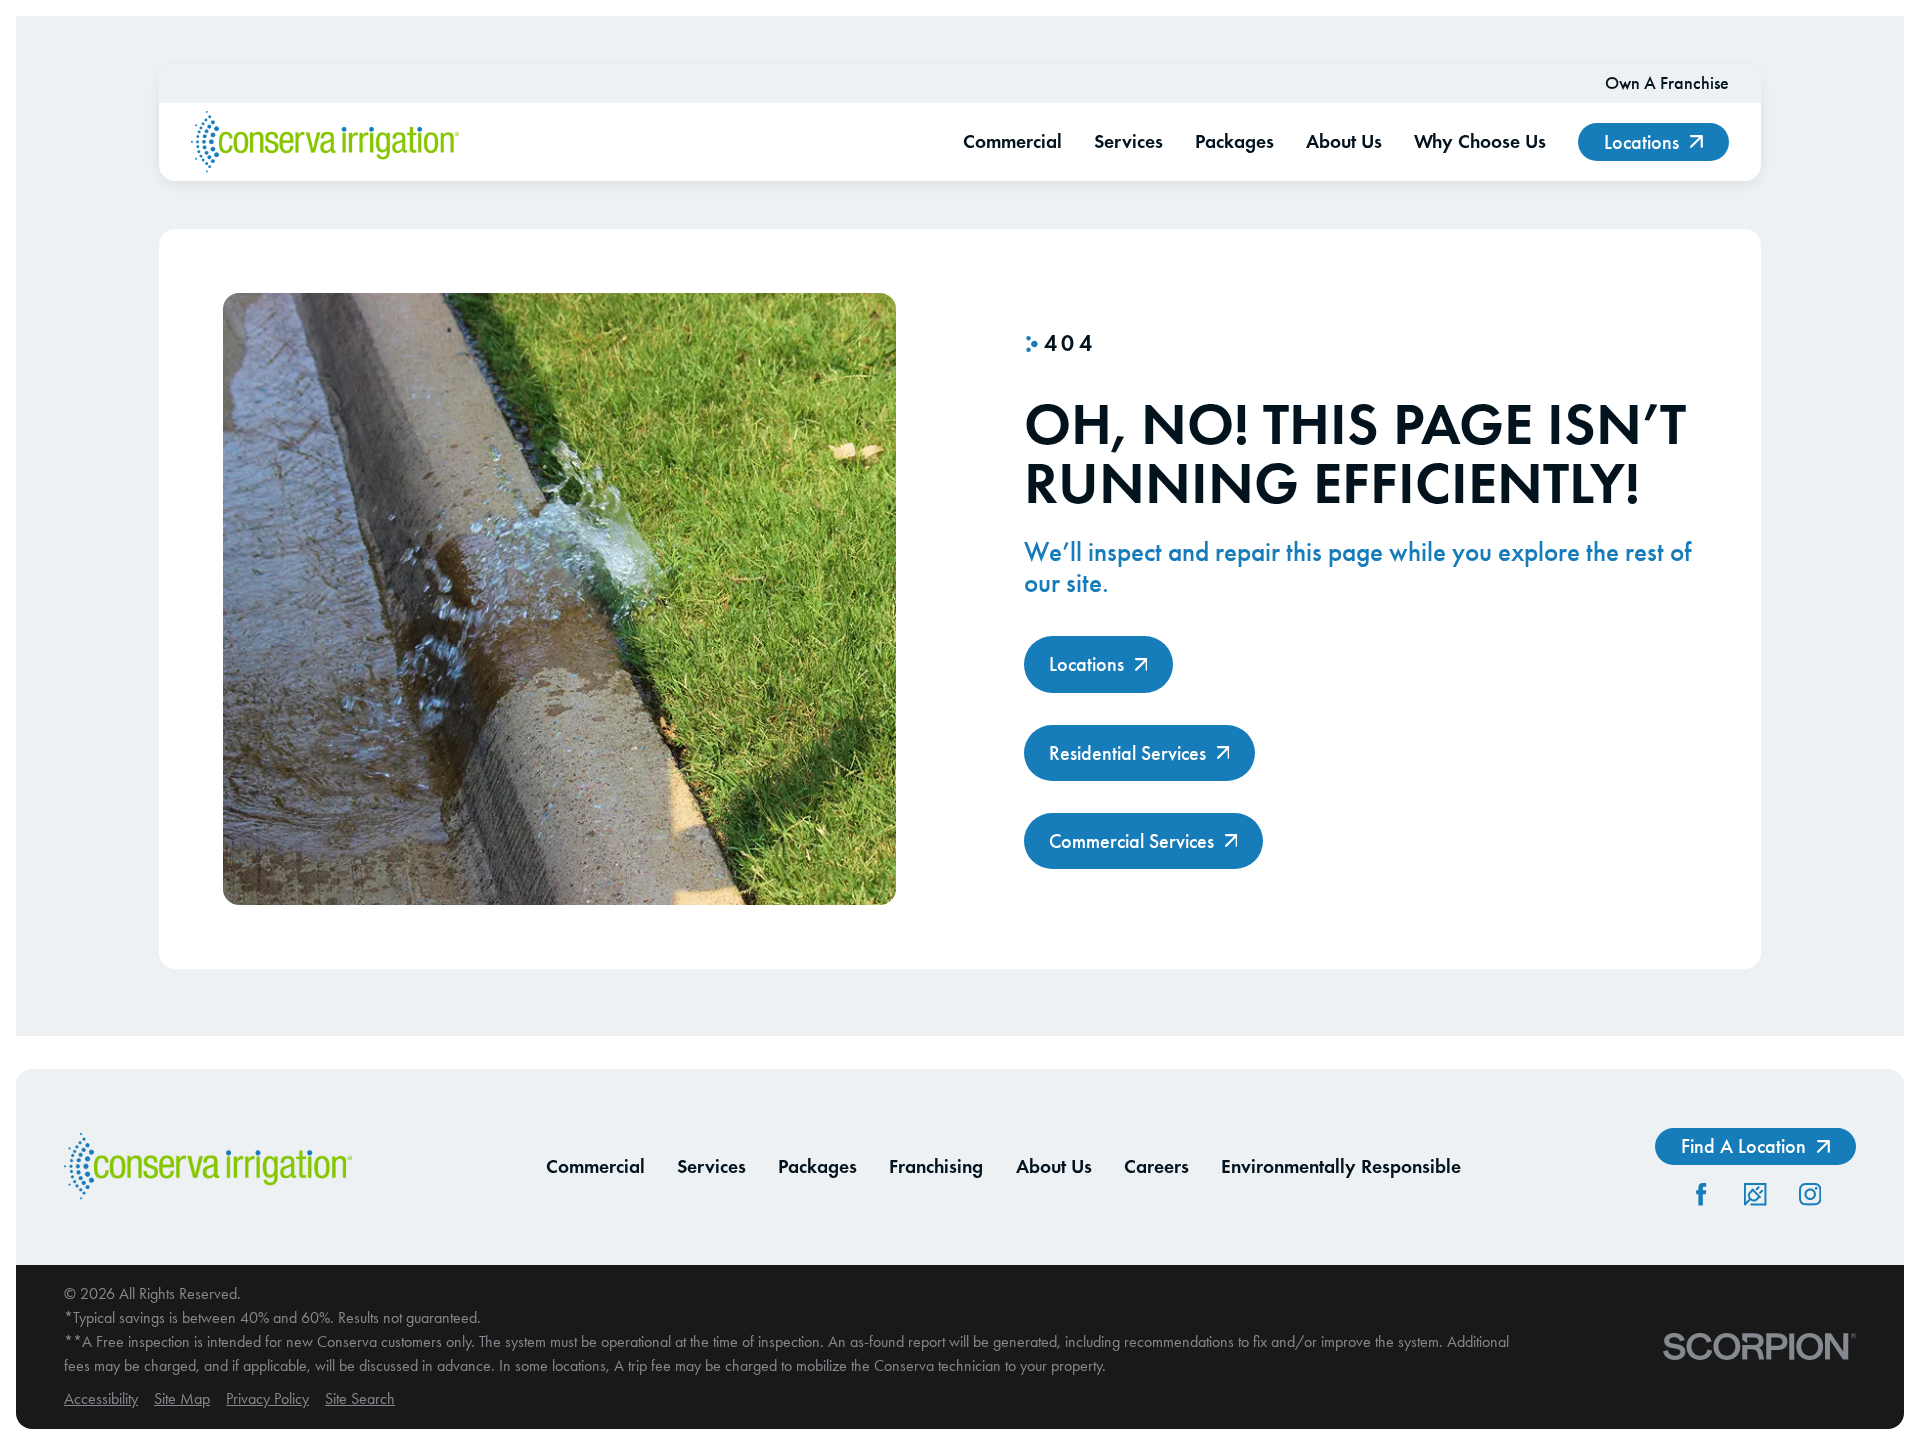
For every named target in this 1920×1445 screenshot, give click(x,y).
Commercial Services (1131, 841)
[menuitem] (101, 1399)
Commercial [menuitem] (1012, 141)
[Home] (325, 142)
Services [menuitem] (1128, 141)
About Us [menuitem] (1344, 141)
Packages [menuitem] (1234, 141)
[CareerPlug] (1755, 1194)
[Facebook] (1701, 1194)
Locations (1641, 142)
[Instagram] (1810, 1194)
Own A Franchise (1667, 83)
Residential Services (1127, 753)
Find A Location (1743, 1146)
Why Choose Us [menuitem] (1480, 141)
